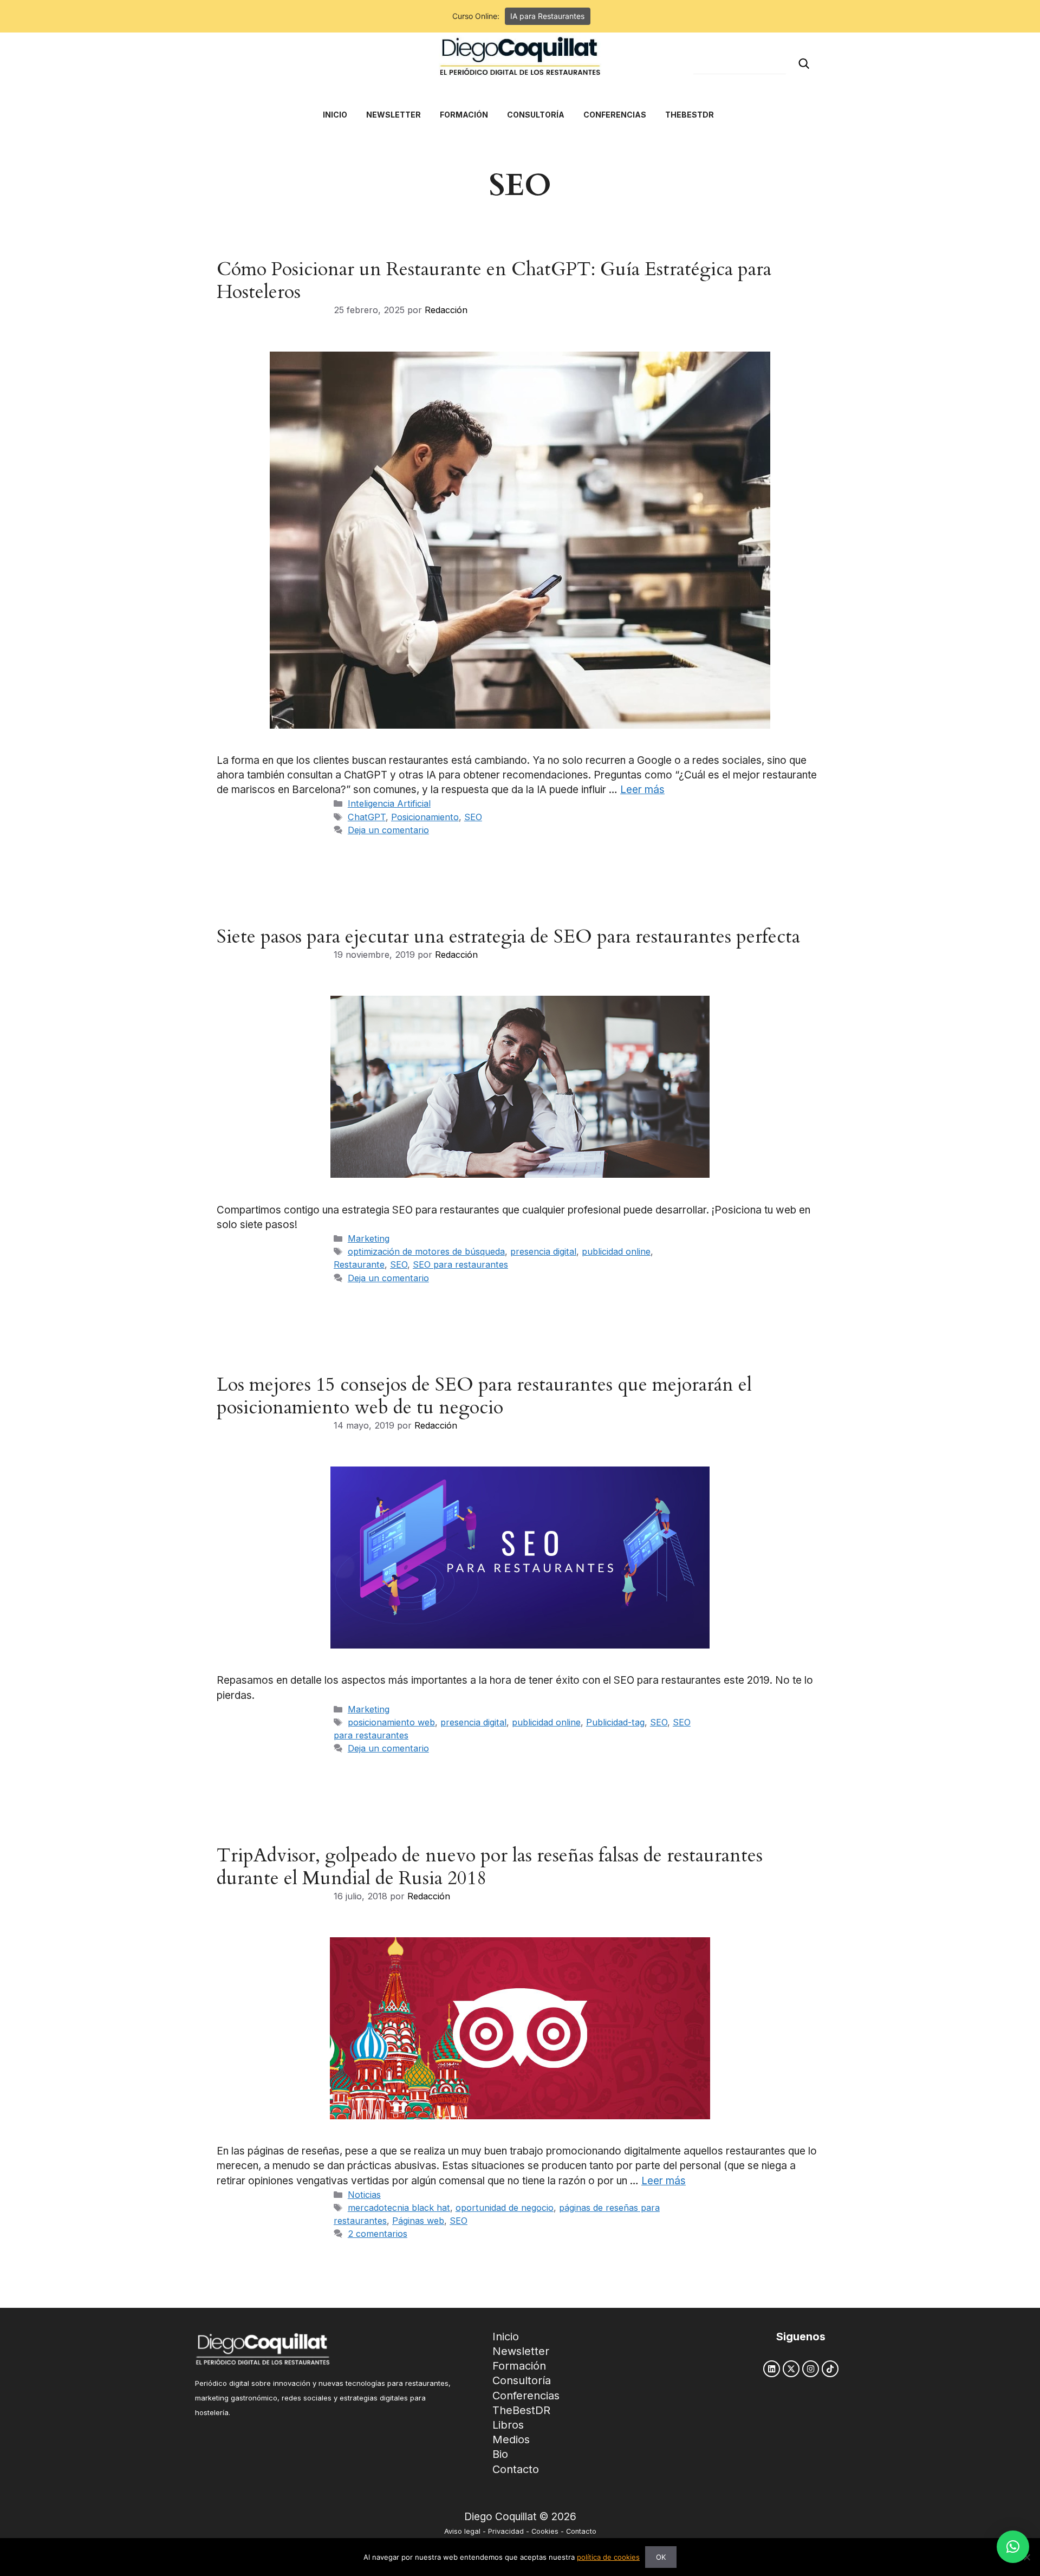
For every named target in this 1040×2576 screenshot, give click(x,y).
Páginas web (418, 2221)
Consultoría (522, 2380)
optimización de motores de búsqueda (426, 1251)
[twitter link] (791, 2369)
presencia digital (543, 1251)
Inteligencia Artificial (389, 803)
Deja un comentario (388, 830)
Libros (508, 2425)
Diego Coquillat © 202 (517, 2517)
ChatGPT (367, 817)
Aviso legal (462, 2531)
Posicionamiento (425, 817)
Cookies (545, 2531)
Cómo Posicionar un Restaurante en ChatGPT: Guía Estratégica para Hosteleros (494, 281)
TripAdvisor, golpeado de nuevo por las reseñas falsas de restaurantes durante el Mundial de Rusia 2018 (490, 1867)
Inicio (506, 2337)
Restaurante (359, 1264)
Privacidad (506, 2531)
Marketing (369, 1238)
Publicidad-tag (615, 1722)
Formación (519, 2366)
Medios (511, 2439)
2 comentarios (378, 2234)
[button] (1013, 2547)
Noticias (364, 2195)
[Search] (804, 64)
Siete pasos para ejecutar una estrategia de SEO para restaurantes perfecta (508, 937)
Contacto (516, 2469)
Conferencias (526, 2396)
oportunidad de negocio (505, 2208)
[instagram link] (811, 2369)
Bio (500, 2454)
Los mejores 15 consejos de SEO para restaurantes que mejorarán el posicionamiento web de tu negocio (484, 1396)
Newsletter (521, 2351)
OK (661, 2557)
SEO (473, 817)
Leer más (642, 790)
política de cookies (608, 2557)
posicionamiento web (391, 1722)
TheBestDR (521, 2410)
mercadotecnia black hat (399, 2208)
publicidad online (616, 1251)
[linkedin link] (772, 2369)
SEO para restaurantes (460, 1264)
